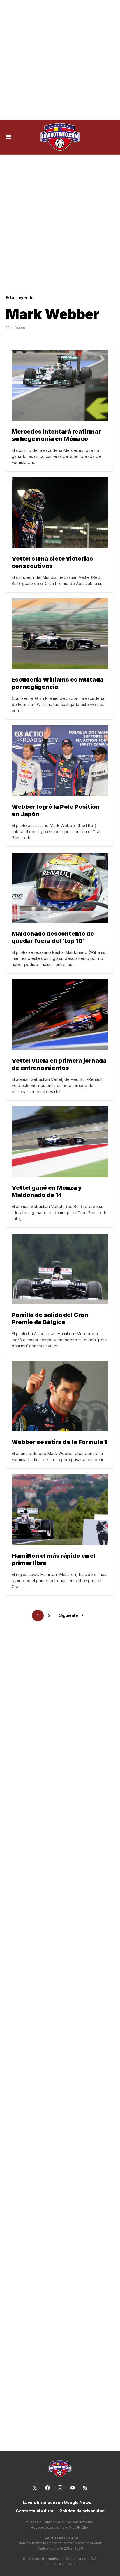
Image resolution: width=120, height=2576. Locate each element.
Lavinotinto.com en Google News (57, 2502)
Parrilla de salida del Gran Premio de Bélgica (50, 1318)
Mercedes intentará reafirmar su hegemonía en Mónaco (56, 435)
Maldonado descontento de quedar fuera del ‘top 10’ (53, 937)
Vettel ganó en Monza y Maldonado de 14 (47, 1191)
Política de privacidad (82, 2511)
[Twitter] (35, 2488)
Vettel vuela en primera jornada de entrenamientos (59, 1064)
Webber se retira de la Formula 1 (59, 1442)
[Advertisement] (60, 60)
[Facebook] (47, 2488)
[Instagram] (60, 2488)
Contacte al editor (35, 2511)
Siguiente (69, 1615)
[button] (9, 137)
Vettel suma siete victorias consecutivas (52, 562)
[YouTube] (73, 2488)
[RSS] (85, 2488)
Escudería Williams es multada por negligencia (58, 683)
